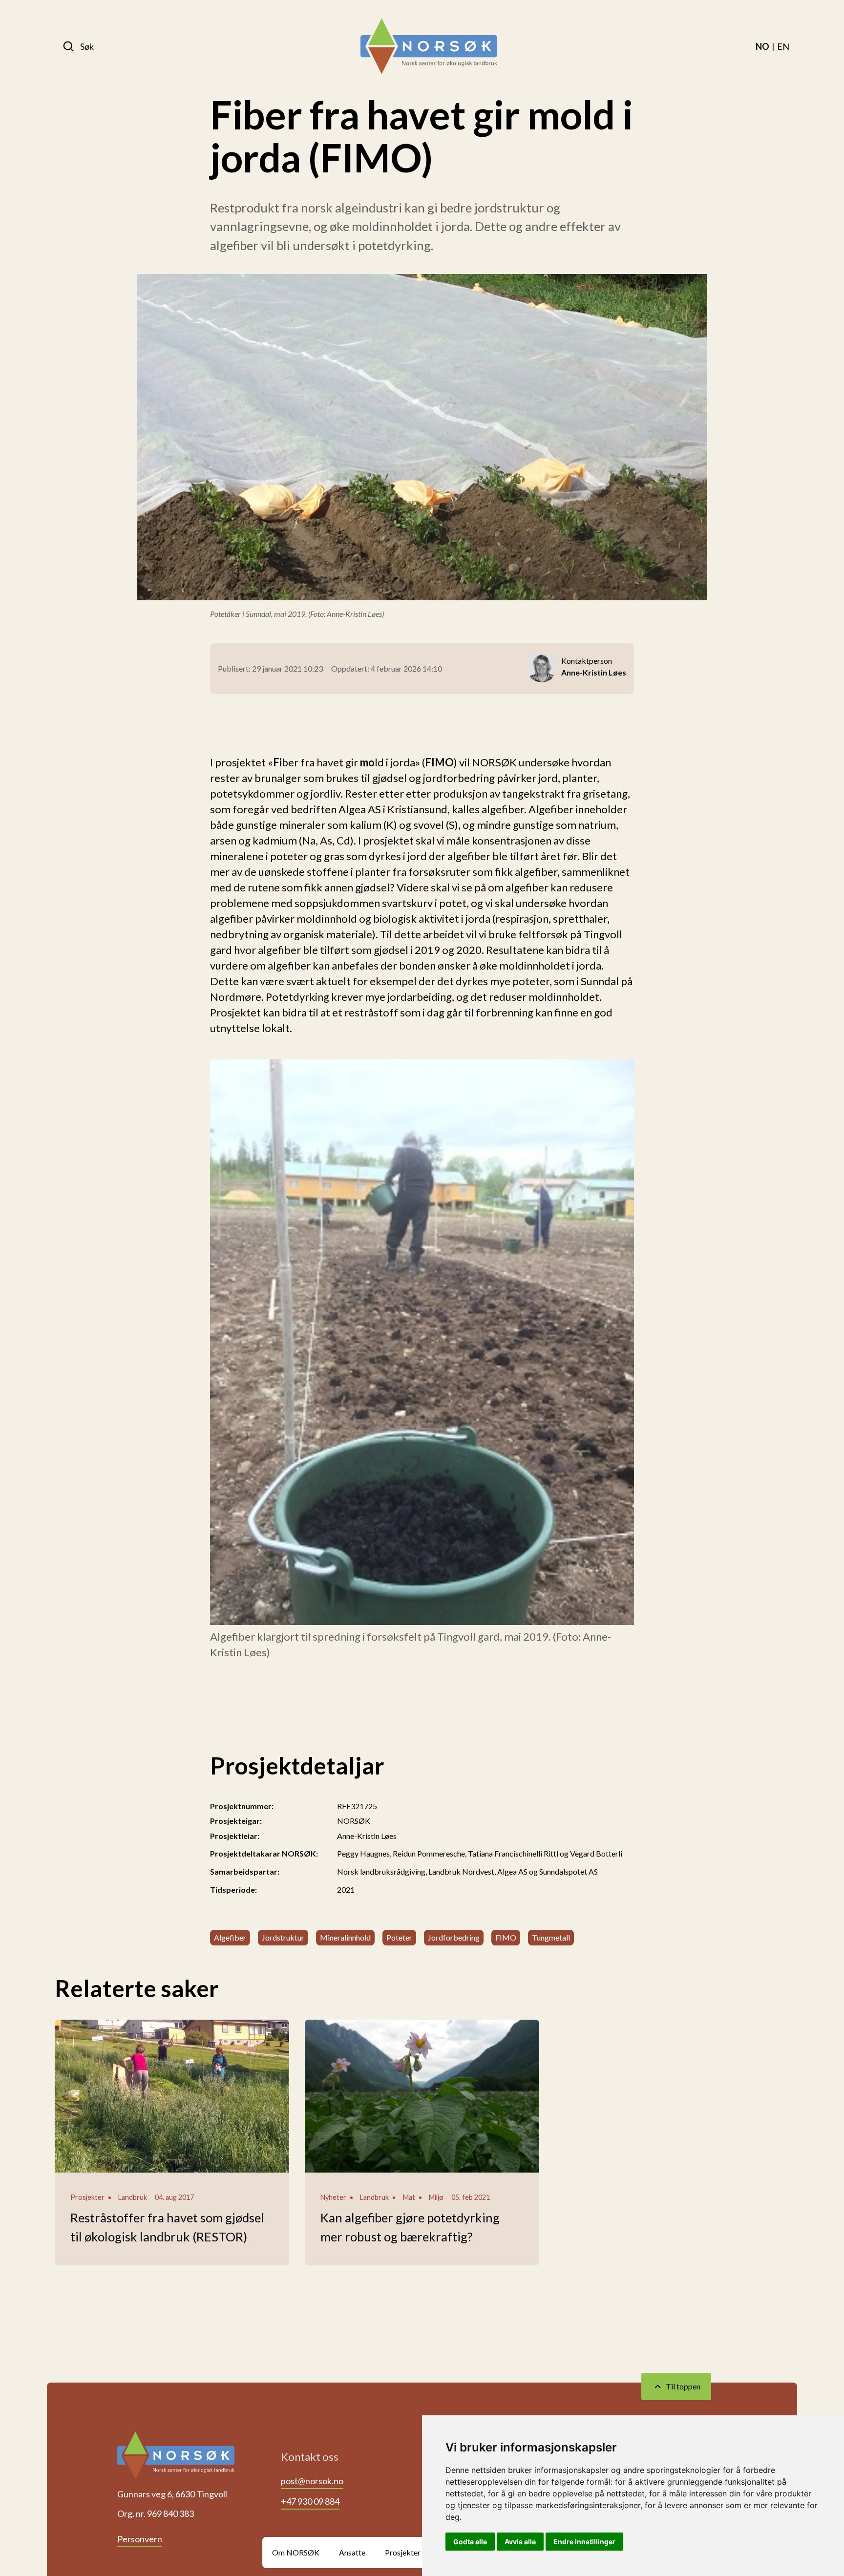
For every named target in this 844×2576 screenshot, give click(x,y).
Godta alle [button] (470, 2542)
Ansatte (352, 2552)
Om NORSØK (296, 2552)
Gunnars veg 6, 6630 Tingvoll (172, 2494)
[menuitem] (762, 46)
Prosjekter (403, 2552)
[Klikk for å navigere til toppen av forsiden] (176, 2459)
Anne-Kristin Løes (367, 1836)
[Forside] (429, 46)
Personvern (140, 2539)
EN (783, 46)
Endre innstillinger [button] (584, 2542)
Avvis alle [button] (520, 2542)
